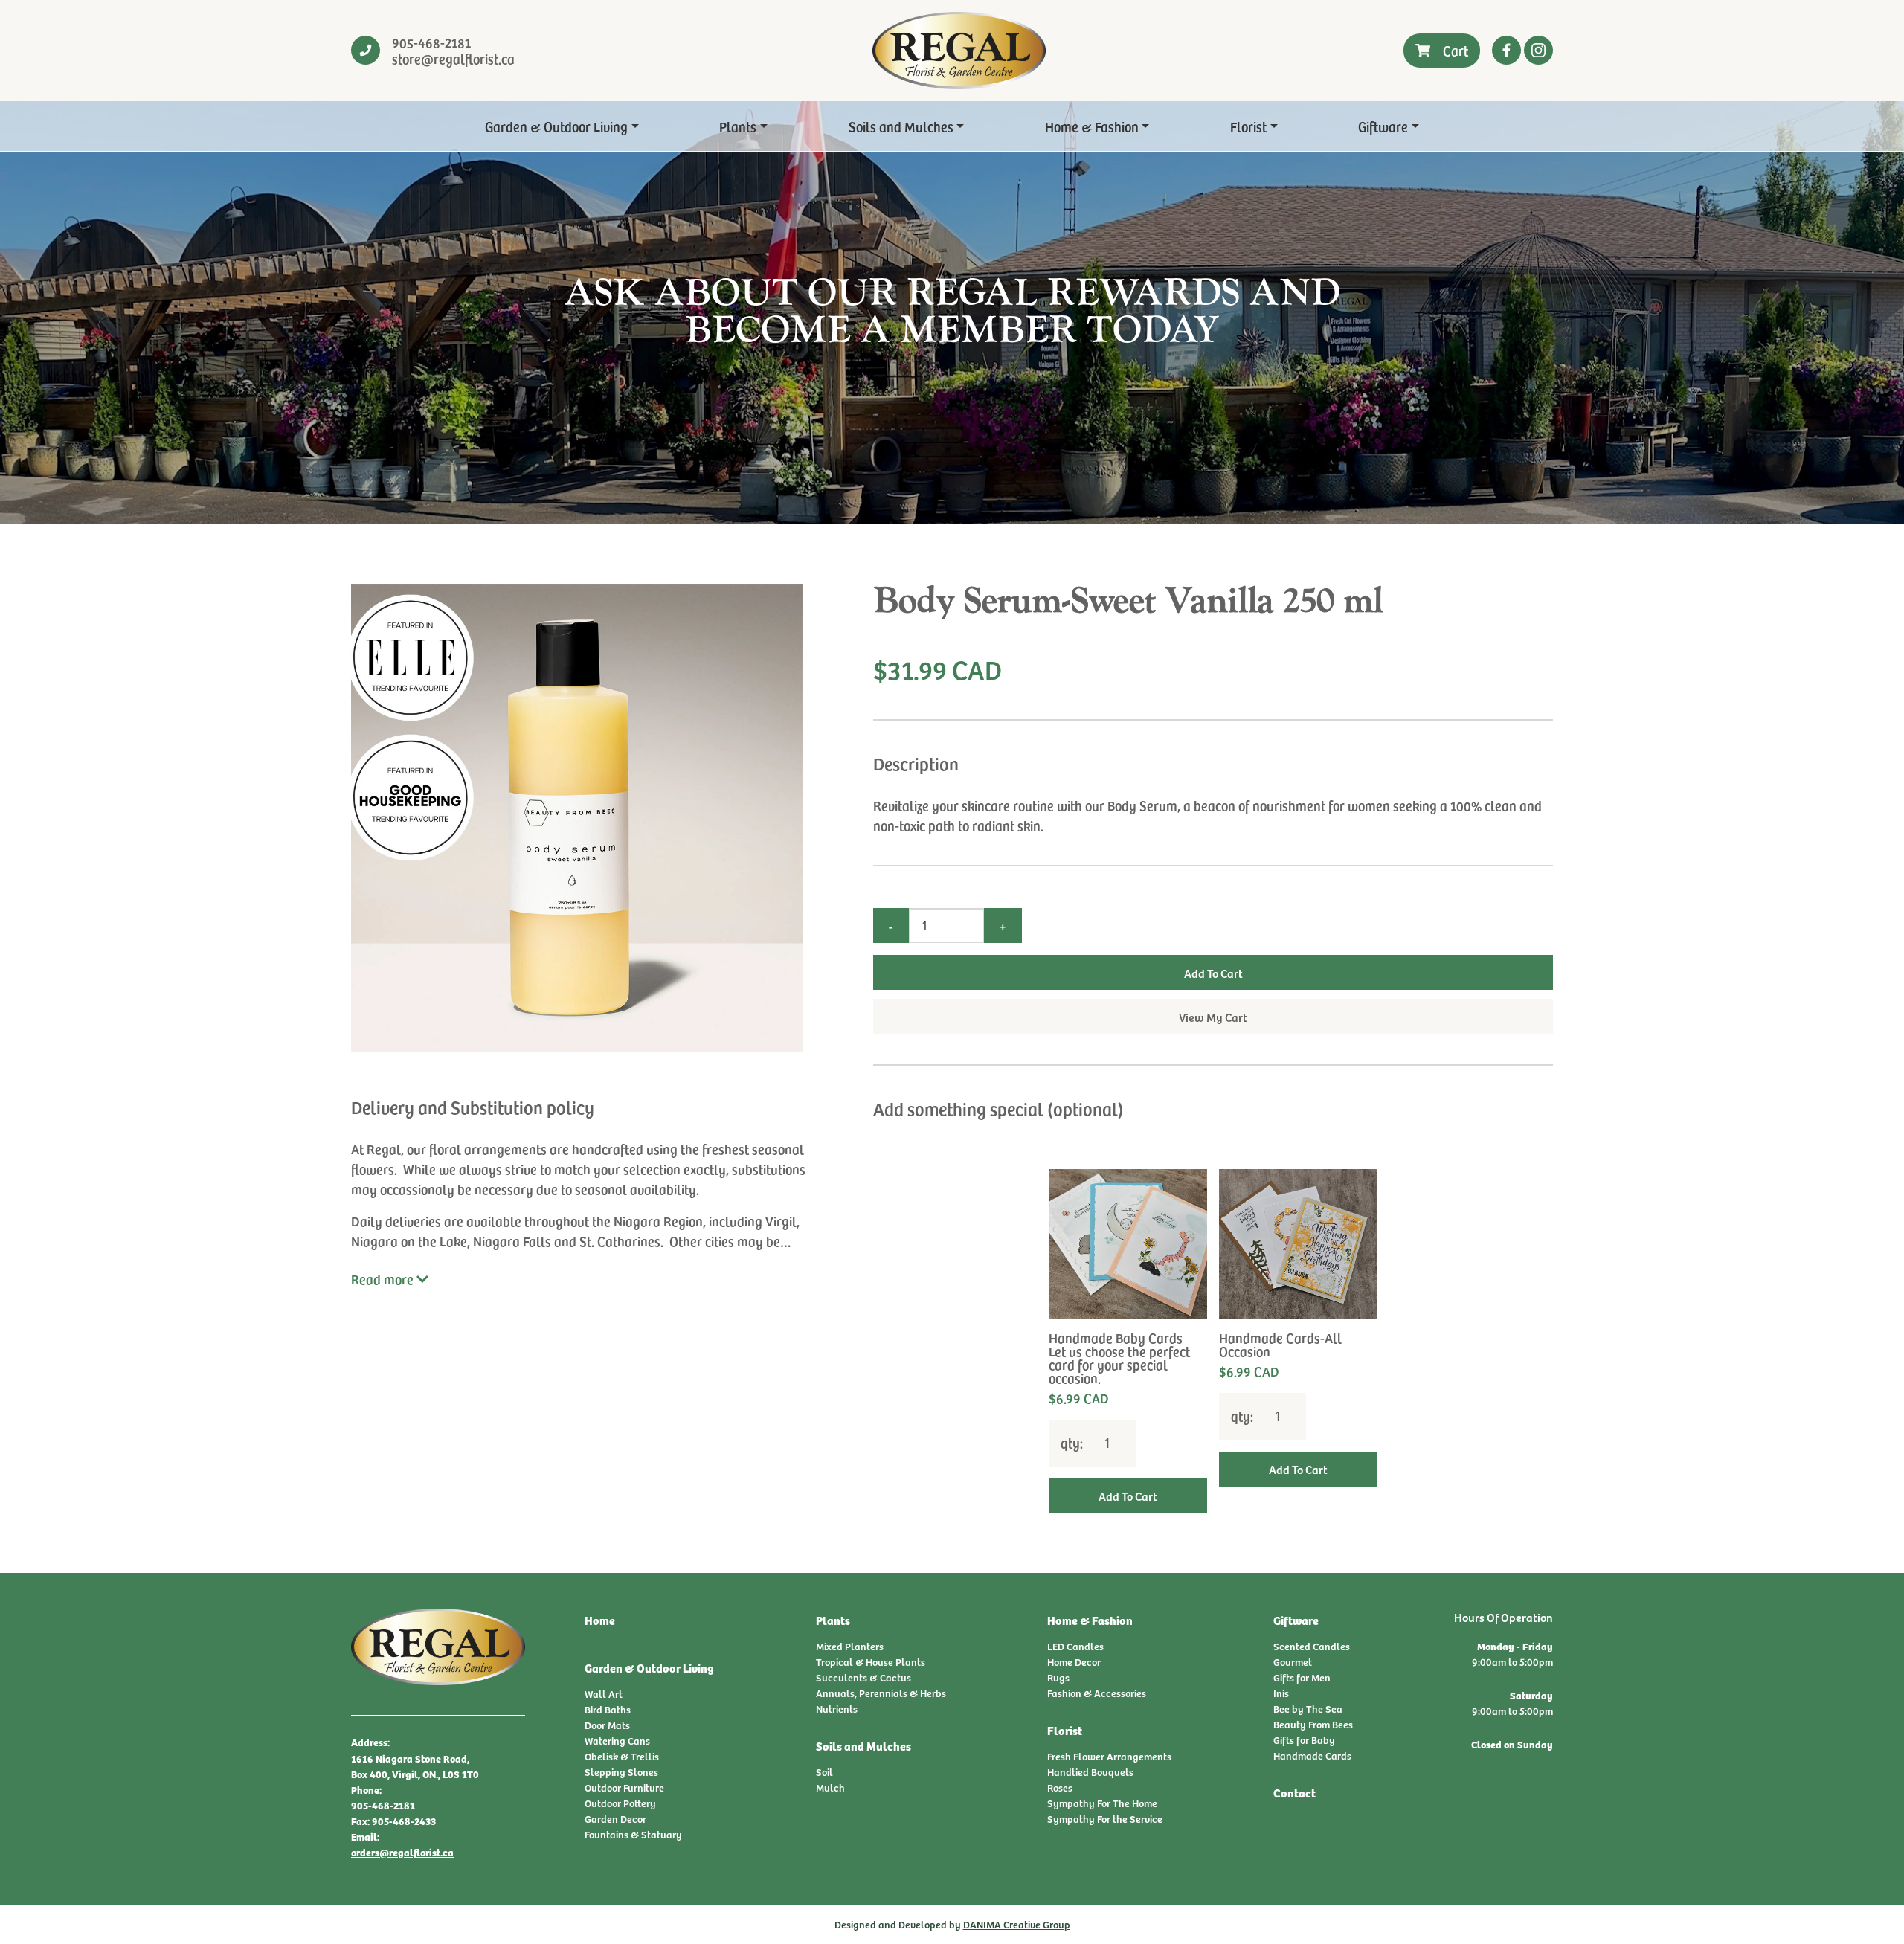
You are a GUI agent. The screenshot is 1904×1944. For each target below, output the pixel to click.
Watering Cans (617, 1741)
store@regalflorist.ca (453, 58)
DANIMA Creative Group (1017, 1924)
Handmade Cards (1312, 1755)
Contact (1294, 1793)
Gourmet (1293, 1662)
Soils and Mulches (901, 126)
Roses (1060, 1787)
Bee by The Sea (1308, 1709)
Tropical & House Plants (871, 1662)
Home (600, 1620)
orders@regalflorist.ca (402, 1852)
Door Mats (607, 1725)
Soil (824, 1772)
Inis (1281, 1693)
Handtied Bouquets (1090, 1772)
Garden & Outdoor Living (556, 126)
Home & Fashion (1092, 126)
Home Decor (1074, 1662)
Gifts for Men (1302, 1677)
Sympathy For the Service (1105, 1819)
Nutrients (837, 1709)
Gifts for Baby (1304, 1740)
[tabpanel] (1128, 1341)
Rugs (1058, 1677)
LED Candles (1075, 1646)
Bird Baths (608, 1709)
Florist (1248, 126)
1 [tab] (1213, 1544)
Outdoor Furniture (624, 1787)
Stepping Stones (621, 1772)
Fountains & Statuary (633, 1834)
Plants (738, 126)
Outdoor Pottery (620, 1803)
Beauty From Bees (1313, 1724)
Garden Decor (615, 1819)
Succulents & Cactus (863, 1677)
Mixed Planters (850, 1646)
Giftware (1383, 126)
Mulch (830, 1787)
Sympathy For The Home (1102, 1803)
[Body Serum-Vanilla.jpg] (585, 818)
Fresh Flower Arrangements (1109, 1756)
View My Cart (1213, 1017)
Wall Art (604, 1694)
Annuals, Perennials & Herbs (881, 1693)
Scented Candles (1312, 1646)
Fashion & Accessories (1097, 1693)
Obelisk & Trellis (622, 1756)
